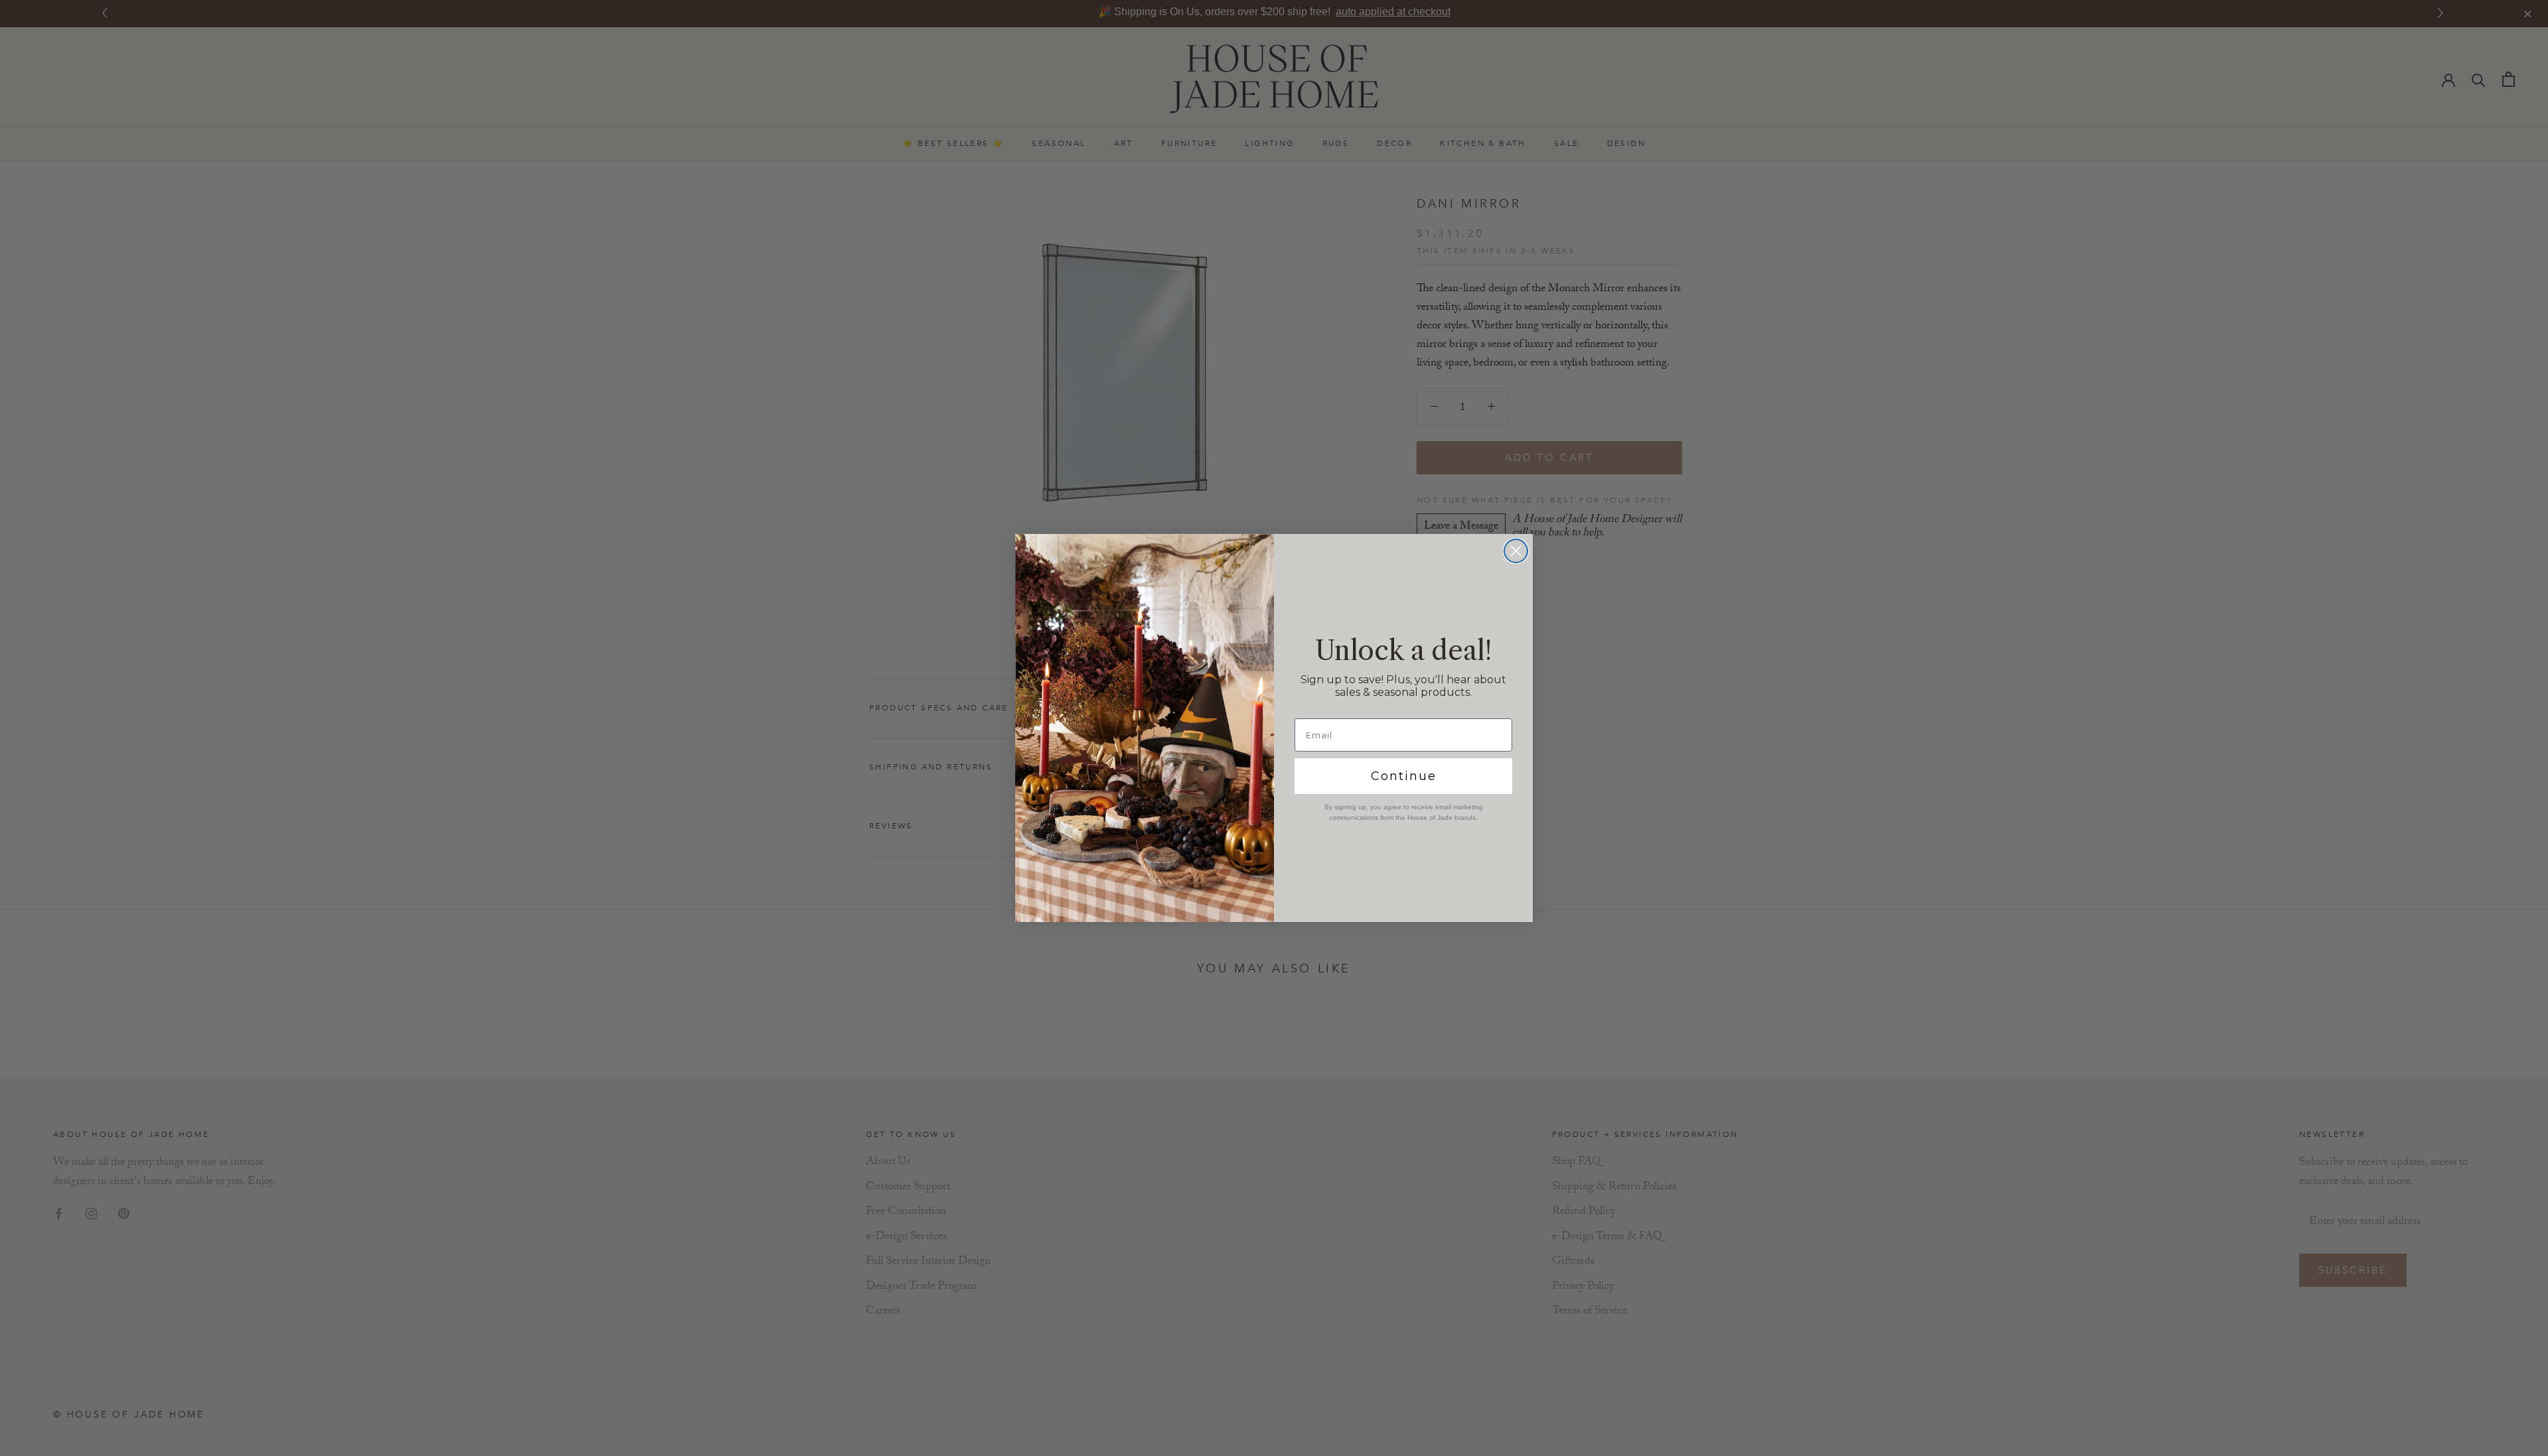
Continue (1404, 776)
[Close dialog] (1516, 551)
